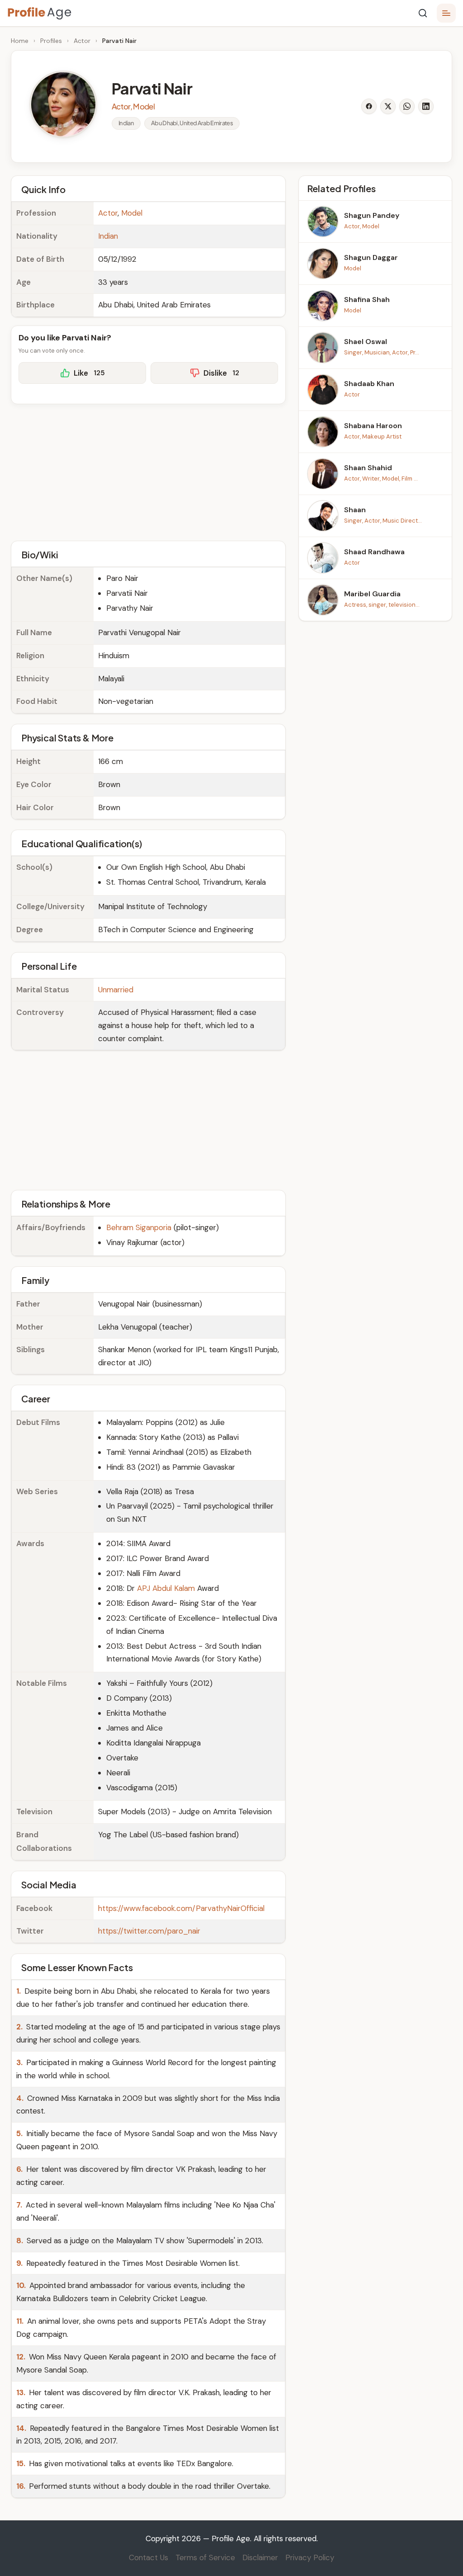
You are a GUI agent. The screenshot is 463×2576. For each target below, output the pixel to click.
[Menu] (446, 13)
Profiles (51, 41)
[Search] (423, 13)
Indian (108, 236)
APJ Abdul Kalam (166, 1588)
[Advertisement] (148, 471)
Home (20, 41)
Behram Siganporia (139, 1227)
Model (132, 213)
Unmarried (116, 990)
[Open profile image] (63, 104)
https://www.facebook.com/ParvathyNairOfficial (181, 1908)
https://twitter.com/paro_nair (149, 1931)
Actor (82, 41)
